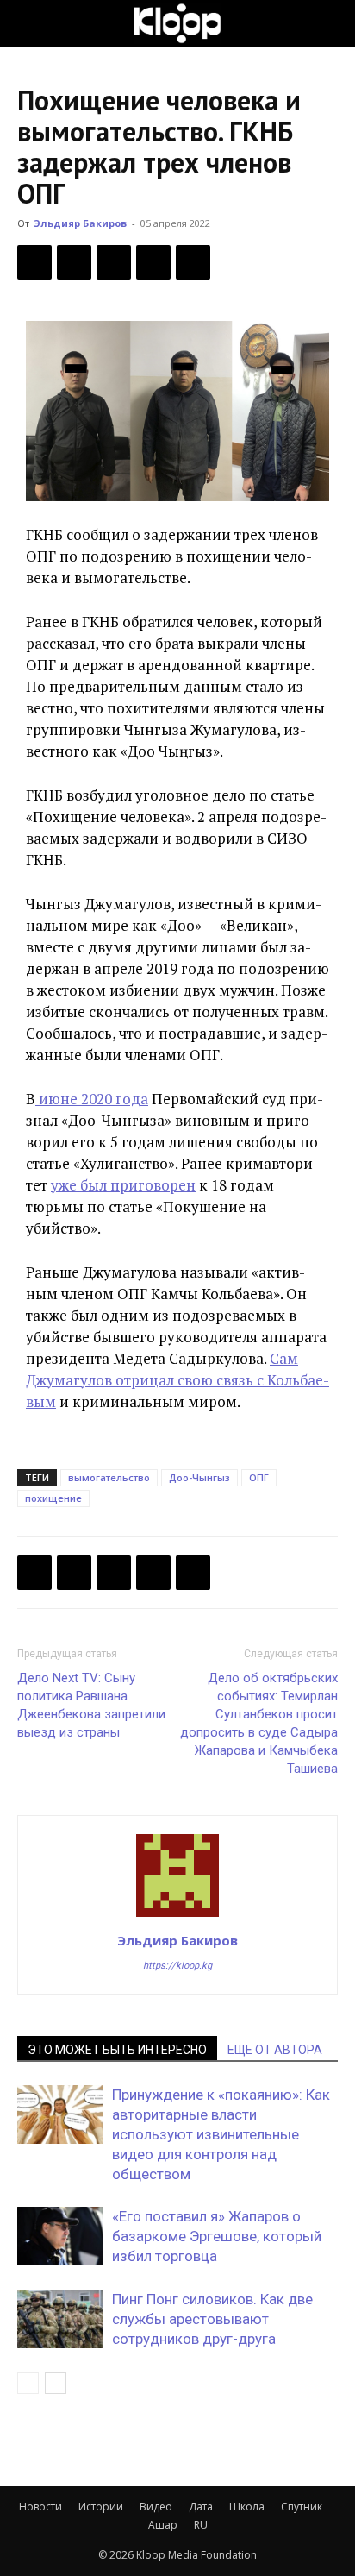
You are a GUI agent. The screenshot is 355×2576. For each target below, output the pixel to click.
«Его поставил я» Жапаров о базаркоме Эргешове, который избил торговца (217, 2236)
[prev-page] (28, 2383)
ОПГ (259, 1477)
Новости (40, 2507)
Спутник (302, 2507)
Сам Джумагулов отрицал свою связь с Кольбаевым (177, 1380)
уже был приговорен (123, 1185)
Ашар (163, 2525)
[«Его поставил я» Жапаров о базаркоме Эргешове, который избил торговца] (60, 2237)
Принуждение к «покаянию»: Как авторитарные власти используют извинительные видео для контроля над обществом (221, 2134)
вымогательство (109, 1477)
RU (201, 2525)
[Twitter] (74, 262)
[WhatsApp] (193, 262)
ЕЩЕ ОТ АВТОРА (275, 2050)
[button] (29, 23)
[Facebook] (34, 262)
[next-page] (56, 2383)
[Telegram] (153, 262)
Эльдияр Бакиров (80, 223)
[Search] (331, 23)
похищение (53, 1498)
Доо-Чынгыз (199, 1477)
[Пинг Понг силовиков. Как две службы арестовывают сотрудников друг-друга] (60, 2319)
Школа (247, 2507)
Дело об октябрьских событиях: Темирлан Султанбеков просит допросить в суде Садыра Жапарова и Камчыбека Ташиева (259, 1723)
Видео (156, 2507)
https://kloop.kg (177, 1966)
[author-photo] (177, 1916)
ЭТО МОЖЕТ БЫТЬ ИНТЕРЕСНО (117, 2050)
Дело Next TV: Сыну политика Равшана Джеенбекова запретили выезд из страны (91, 1705)
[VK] (114, 262)
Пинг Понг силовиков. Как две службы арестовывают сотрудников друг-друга (212, 2319)
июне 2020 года (92, 1099)
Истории (101, 2507)
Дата (201, 2507)
